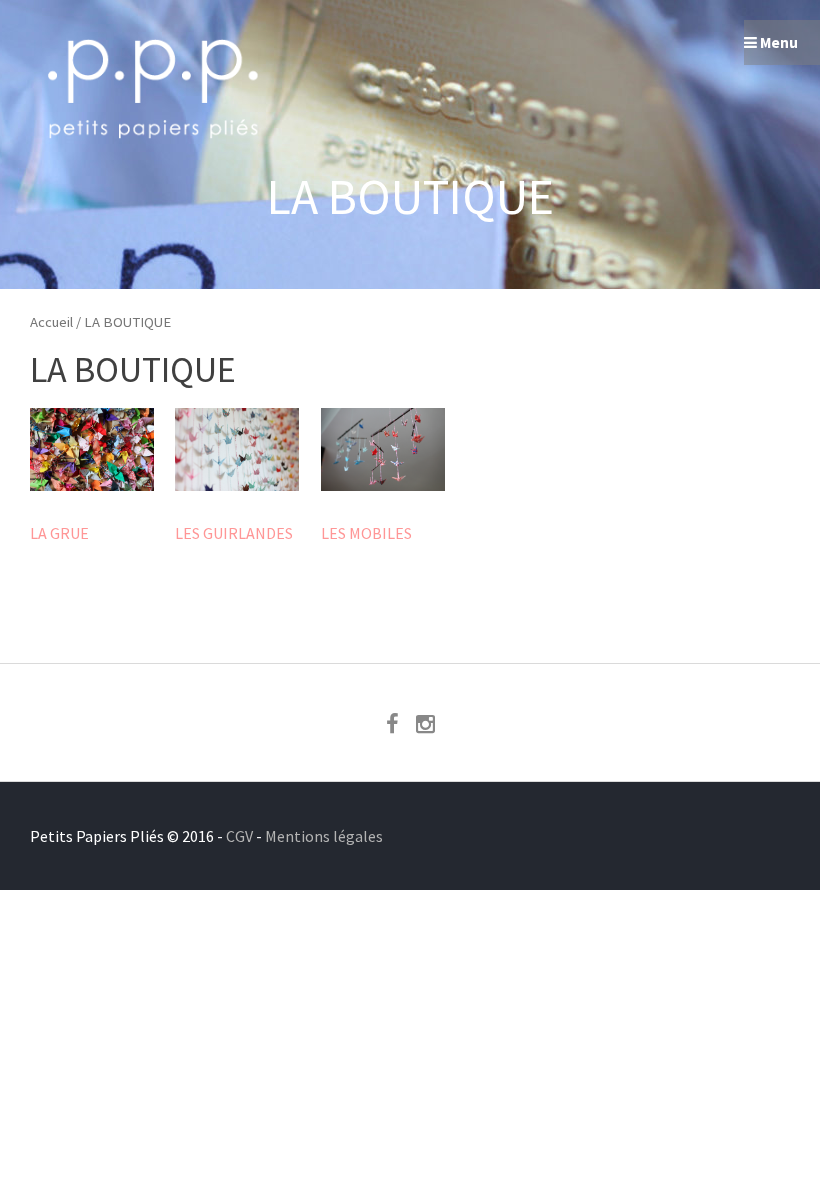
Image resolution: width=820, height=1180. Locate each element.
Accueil (51, 322)
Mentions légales (324, 836)
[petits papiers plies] (155, 150)
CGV (239, 836)
